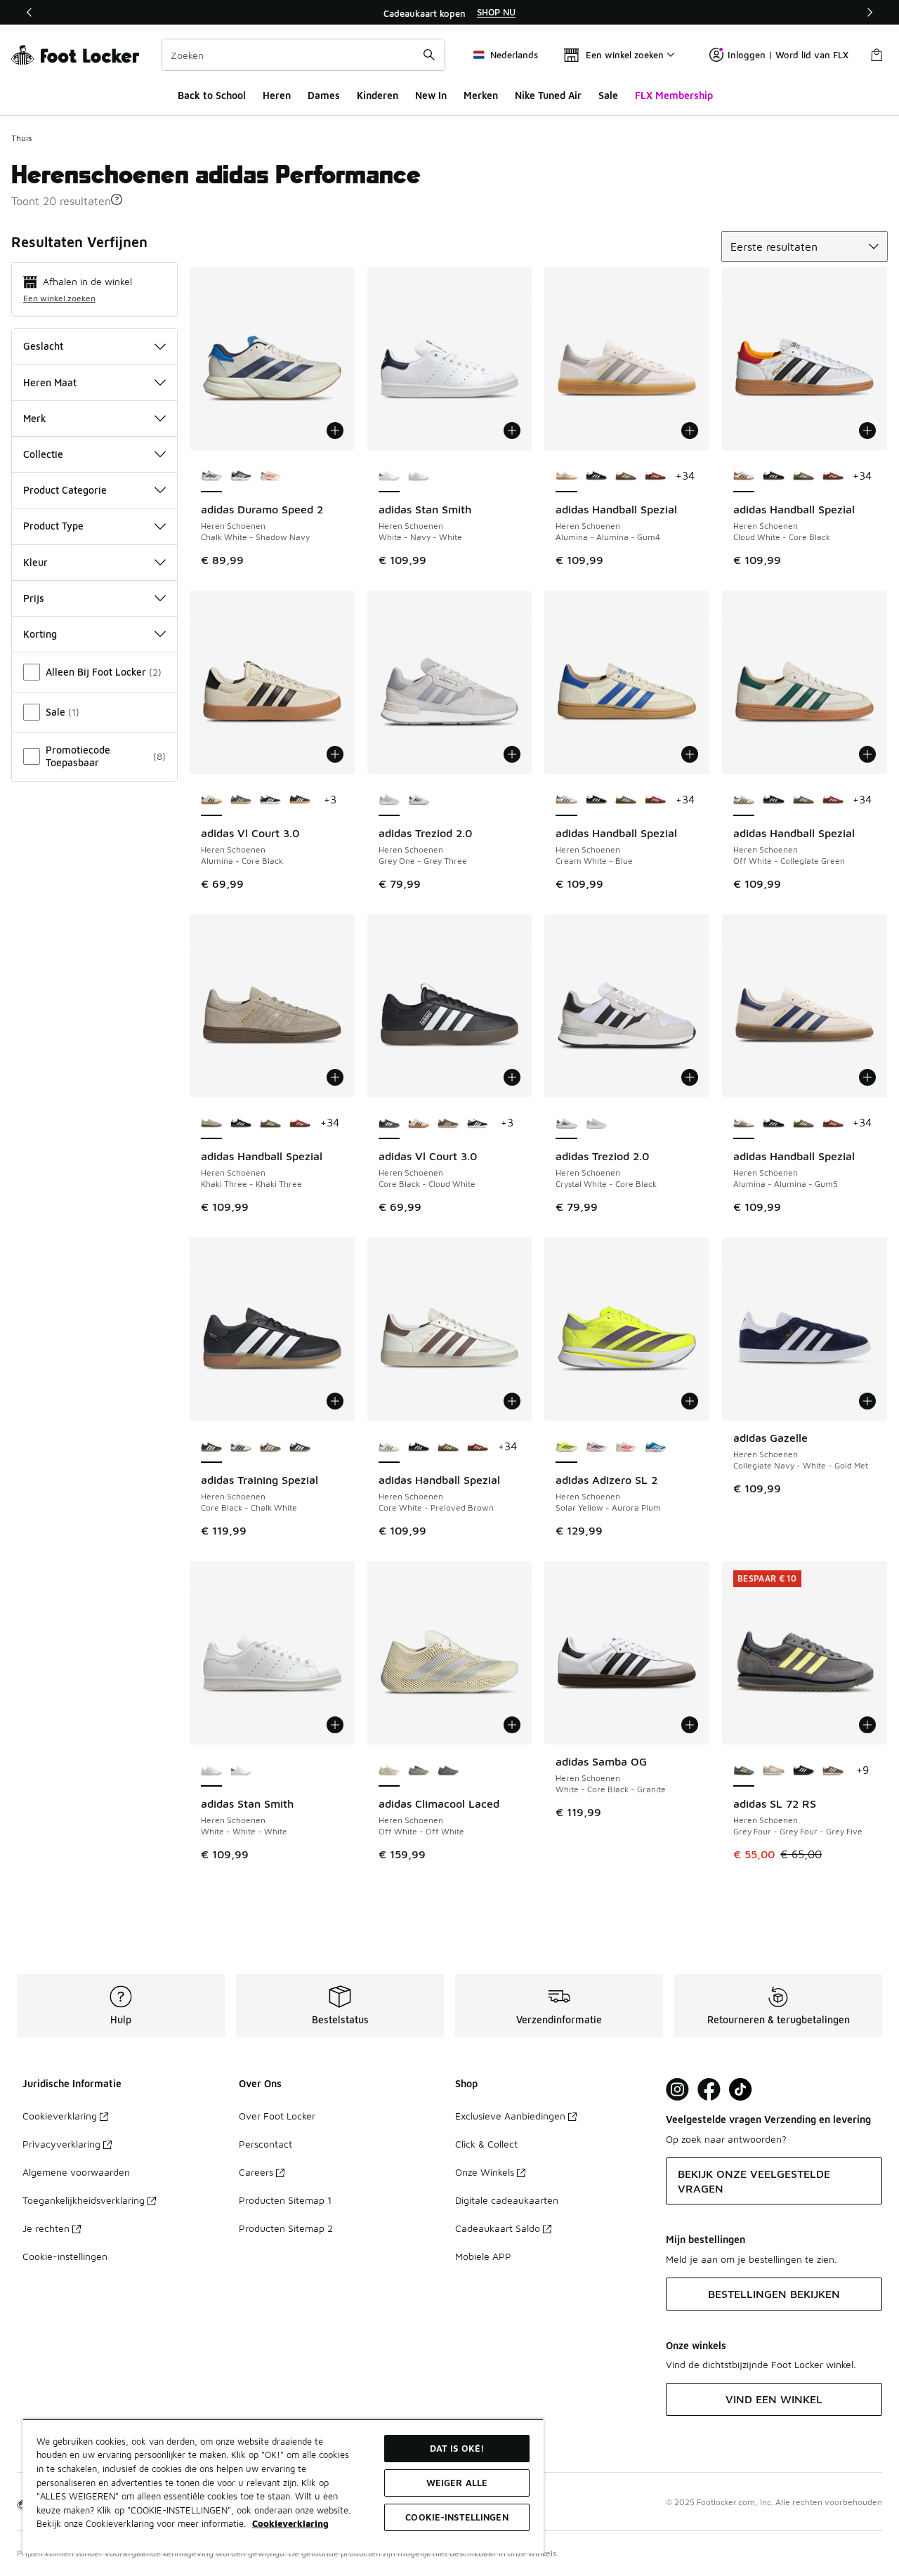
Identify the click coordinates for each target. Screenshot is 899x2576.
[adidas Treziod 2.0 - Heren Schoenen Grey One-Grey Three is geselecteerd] (389, 801)
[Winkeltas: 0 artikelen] (877, 55)
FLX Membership (674, 95)
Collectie (43, 454)
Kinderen (378, 95)
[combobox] (303, 55)
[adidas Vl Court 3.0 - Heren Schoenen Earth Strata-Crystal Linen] (241, 801)
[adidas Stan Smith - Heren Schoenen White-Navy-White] (241, 1771)
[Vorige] (29, 12)
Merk (35, 418)
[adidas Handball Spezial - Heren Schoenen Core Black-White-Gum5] (596, 477)
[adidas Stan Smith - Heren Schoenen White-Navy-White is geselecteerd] (389, 477)
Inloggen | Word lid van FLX (788, 55)
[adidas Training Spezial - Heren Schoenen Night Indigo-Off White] (300, 1447)
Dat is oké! (457, 2448)
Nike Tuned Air (548, 95)
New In (431, 95)
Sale (608, 95)
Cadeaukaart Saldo (498, 2228)
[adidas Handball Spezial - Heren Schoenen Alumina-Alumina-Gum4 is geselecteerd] (566, 477)
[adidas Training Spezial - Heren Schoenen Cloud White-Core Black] (241, 1447)
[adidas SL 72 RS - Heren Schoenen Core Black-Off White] (803, 1771)
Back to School (212, 95)
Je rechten (46, 2228)
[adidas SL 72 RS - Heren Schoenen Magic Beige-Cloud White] (773, 1771)
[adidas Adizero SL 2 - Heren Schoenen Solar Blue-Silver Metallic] (655, 1447)
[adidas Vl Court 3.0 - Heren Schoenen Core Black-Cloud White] (270, 801)
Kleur (35, 562)
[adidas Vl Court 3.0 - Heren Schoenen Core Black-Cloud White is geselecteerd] (389, 1124)
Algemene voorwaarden (76, 2172)
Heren (277, 95)
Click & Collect (486, 2144)
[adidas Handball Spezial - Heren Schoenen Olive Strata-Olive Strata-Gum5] (626, 477)
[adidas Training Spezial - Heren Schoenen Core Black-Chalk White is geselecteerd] (211, 1447)
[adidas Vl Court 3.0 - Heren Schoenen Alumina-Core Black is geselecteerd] (211, 801)
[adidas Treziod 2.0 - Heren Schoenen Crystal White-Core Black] (419, 801)
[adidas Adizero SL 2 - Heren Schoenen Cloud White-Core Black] (596, 1447)
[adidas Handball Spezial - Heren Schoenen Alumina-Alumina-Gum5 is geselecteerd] (744, 1124)
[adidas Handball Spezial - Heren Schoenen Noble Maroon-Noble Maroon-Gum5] (655, 477)
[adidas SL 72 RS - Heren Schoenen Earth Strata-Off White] (833, 1771)
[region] (449, 13)
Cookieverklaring (60, 2116)
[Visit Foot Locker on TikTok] (741, 2090)
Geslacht (43, 346)
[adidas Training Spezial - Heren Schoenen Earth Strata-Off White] (270, 1447)
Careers (256, 2172)
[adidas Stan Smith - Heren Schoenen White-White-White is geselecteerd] (211, 1771)
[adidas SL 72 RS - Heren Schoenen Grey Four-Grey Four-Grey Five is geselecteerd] (744, 1771)
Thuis (21, 138)
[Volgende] (870, 12)
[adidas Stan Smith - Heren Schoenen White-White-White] (419, 477)
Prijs (34, 598)
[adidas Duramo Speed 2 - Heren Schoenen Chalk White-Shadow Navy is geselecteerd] (211, 477)
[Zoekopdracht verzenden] (429, 55)
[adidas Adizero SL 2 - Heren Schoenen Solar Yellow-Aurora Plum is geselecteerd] (566, 1447)
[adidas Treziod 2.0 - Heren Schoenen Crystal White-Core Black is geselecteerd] (566, 1124)
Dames (324, 95)
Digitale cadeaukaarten (507, 2200)
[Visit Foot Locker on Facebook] (709, 2090)
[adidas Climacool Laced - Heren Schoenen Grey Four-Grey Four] (448, 1771)
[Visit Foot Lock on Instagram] (677, 2090)
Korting (40, 634)
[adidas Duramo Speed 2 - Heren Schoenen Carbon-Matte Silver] (241, 477)
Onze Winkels (485, 2172)
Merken (481, 95)
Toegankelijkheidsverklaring (84, 2200)
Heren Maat (50, 382)
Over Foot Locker (277, 2116)
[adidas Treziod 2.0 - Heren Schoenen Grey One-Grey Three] (596, 1124)
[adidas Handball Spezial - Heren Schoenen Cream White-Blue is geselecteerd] (566, 801)
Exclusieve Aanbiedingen (510, 2116)
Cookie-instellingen (65, 2256)
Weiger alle (457, 2483)
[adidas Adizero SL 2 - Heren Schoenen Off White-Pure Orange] (626, 1447)
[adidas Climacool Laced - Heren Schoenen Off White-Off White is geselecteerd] (389, 1771)
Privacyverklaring (61, 2144)
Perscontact (265, 2144)
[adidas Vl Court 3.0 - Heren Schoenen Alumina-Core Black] (419, 1124)
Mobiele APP (483, 2256)
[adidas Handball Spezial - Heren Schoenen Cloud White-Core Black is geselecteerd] (744, 477)
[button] (117, 199)
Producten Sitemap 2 (286, 2228)
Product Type (53, 526)
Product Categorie (65, 490)
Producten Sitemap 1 (285, 2200)
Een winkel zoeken (59, 298)
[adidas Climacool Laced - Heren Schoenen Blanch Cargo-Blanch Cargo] (419, 1771)
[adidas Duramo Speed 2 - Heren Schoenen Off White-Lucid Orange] (270, 477)
